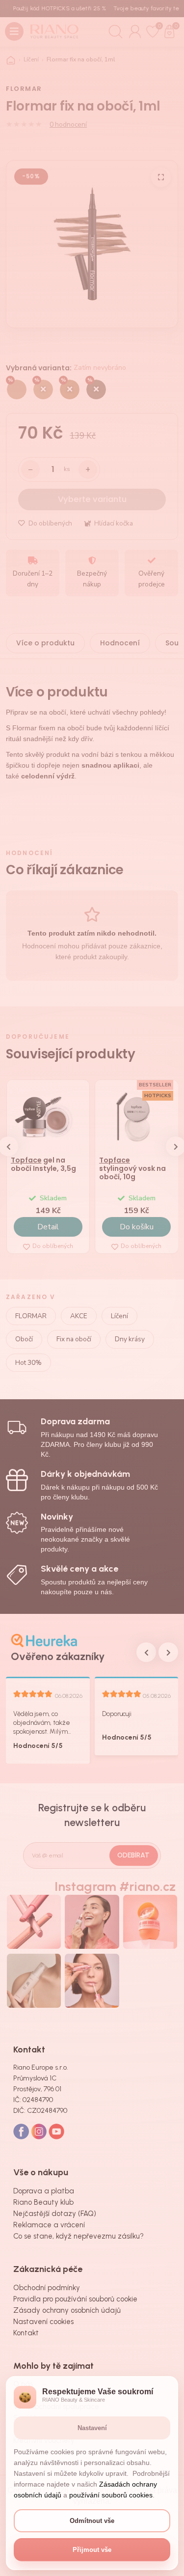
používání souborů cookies (111, 2495)
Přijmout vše (92, 2550)
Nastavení (92, 2428)
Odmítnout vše (92, 2521)
